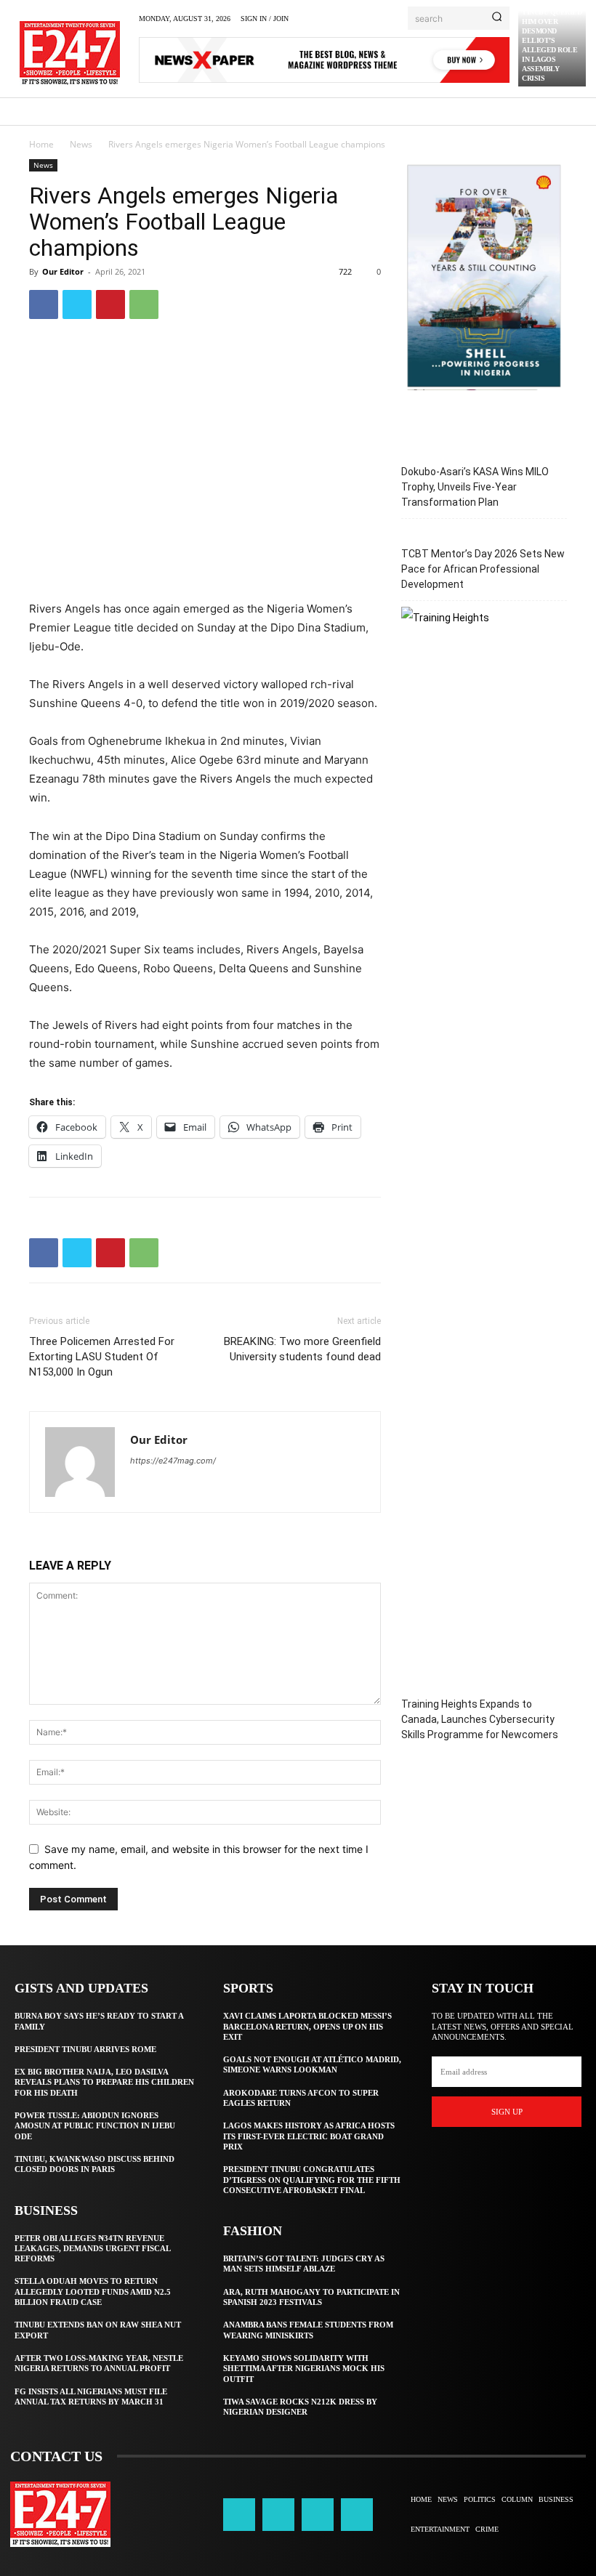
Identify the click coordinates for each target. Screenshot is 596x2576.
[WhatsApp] (144, 304)
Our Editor (63, 271)
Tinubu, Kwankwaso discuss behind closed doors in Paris (94, 2164)
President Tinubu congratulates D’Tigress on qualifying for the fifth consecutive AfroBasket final (312, 2180)
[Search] (497, 18)
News (81, 144)
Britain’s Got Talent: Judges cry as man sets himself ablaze (304, 2264)
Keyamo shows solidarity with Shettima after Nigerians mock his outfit (304, 2369)
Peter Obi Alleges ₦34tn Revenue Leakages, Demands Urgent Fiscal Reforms (93, 2249)
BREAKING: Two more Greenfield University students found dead (302, 1349)
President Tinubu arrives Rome (85, 2049)
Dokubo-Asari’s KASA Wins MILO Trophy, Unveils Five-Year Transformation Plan (475, 487)
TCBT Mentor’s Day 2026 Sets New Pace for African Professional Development (483, 569)
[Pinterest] (110, 304)
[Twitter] (77, 304)
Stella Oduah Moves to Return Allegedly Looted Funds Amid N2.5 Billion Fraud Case (93, 2292)
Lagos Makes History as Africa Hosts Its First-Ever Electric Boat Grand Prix (309, 2136)
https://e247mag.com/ (173, 1461)
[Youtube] (357, 2514)
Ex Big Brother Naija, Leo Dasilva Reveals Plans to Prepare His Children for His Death (104, 2082)
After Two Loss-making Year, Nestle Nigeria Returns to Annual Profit (99, 2363)
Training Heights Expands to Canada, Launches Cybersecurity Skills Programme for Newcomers (480, 1719)
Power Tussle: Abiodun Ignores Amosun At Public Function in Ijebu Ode (95, 2126)
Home (41, 144)
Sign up (507, 2112)
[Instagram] (278, 2514)
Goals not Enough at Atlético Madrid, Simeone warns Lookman (312, 2064)
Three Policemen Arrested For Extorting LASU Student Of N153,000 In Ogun (102, 1357)
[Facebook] (44, 304)
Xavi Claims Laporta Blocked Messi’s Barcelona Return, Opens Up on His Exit (307, 2026)
